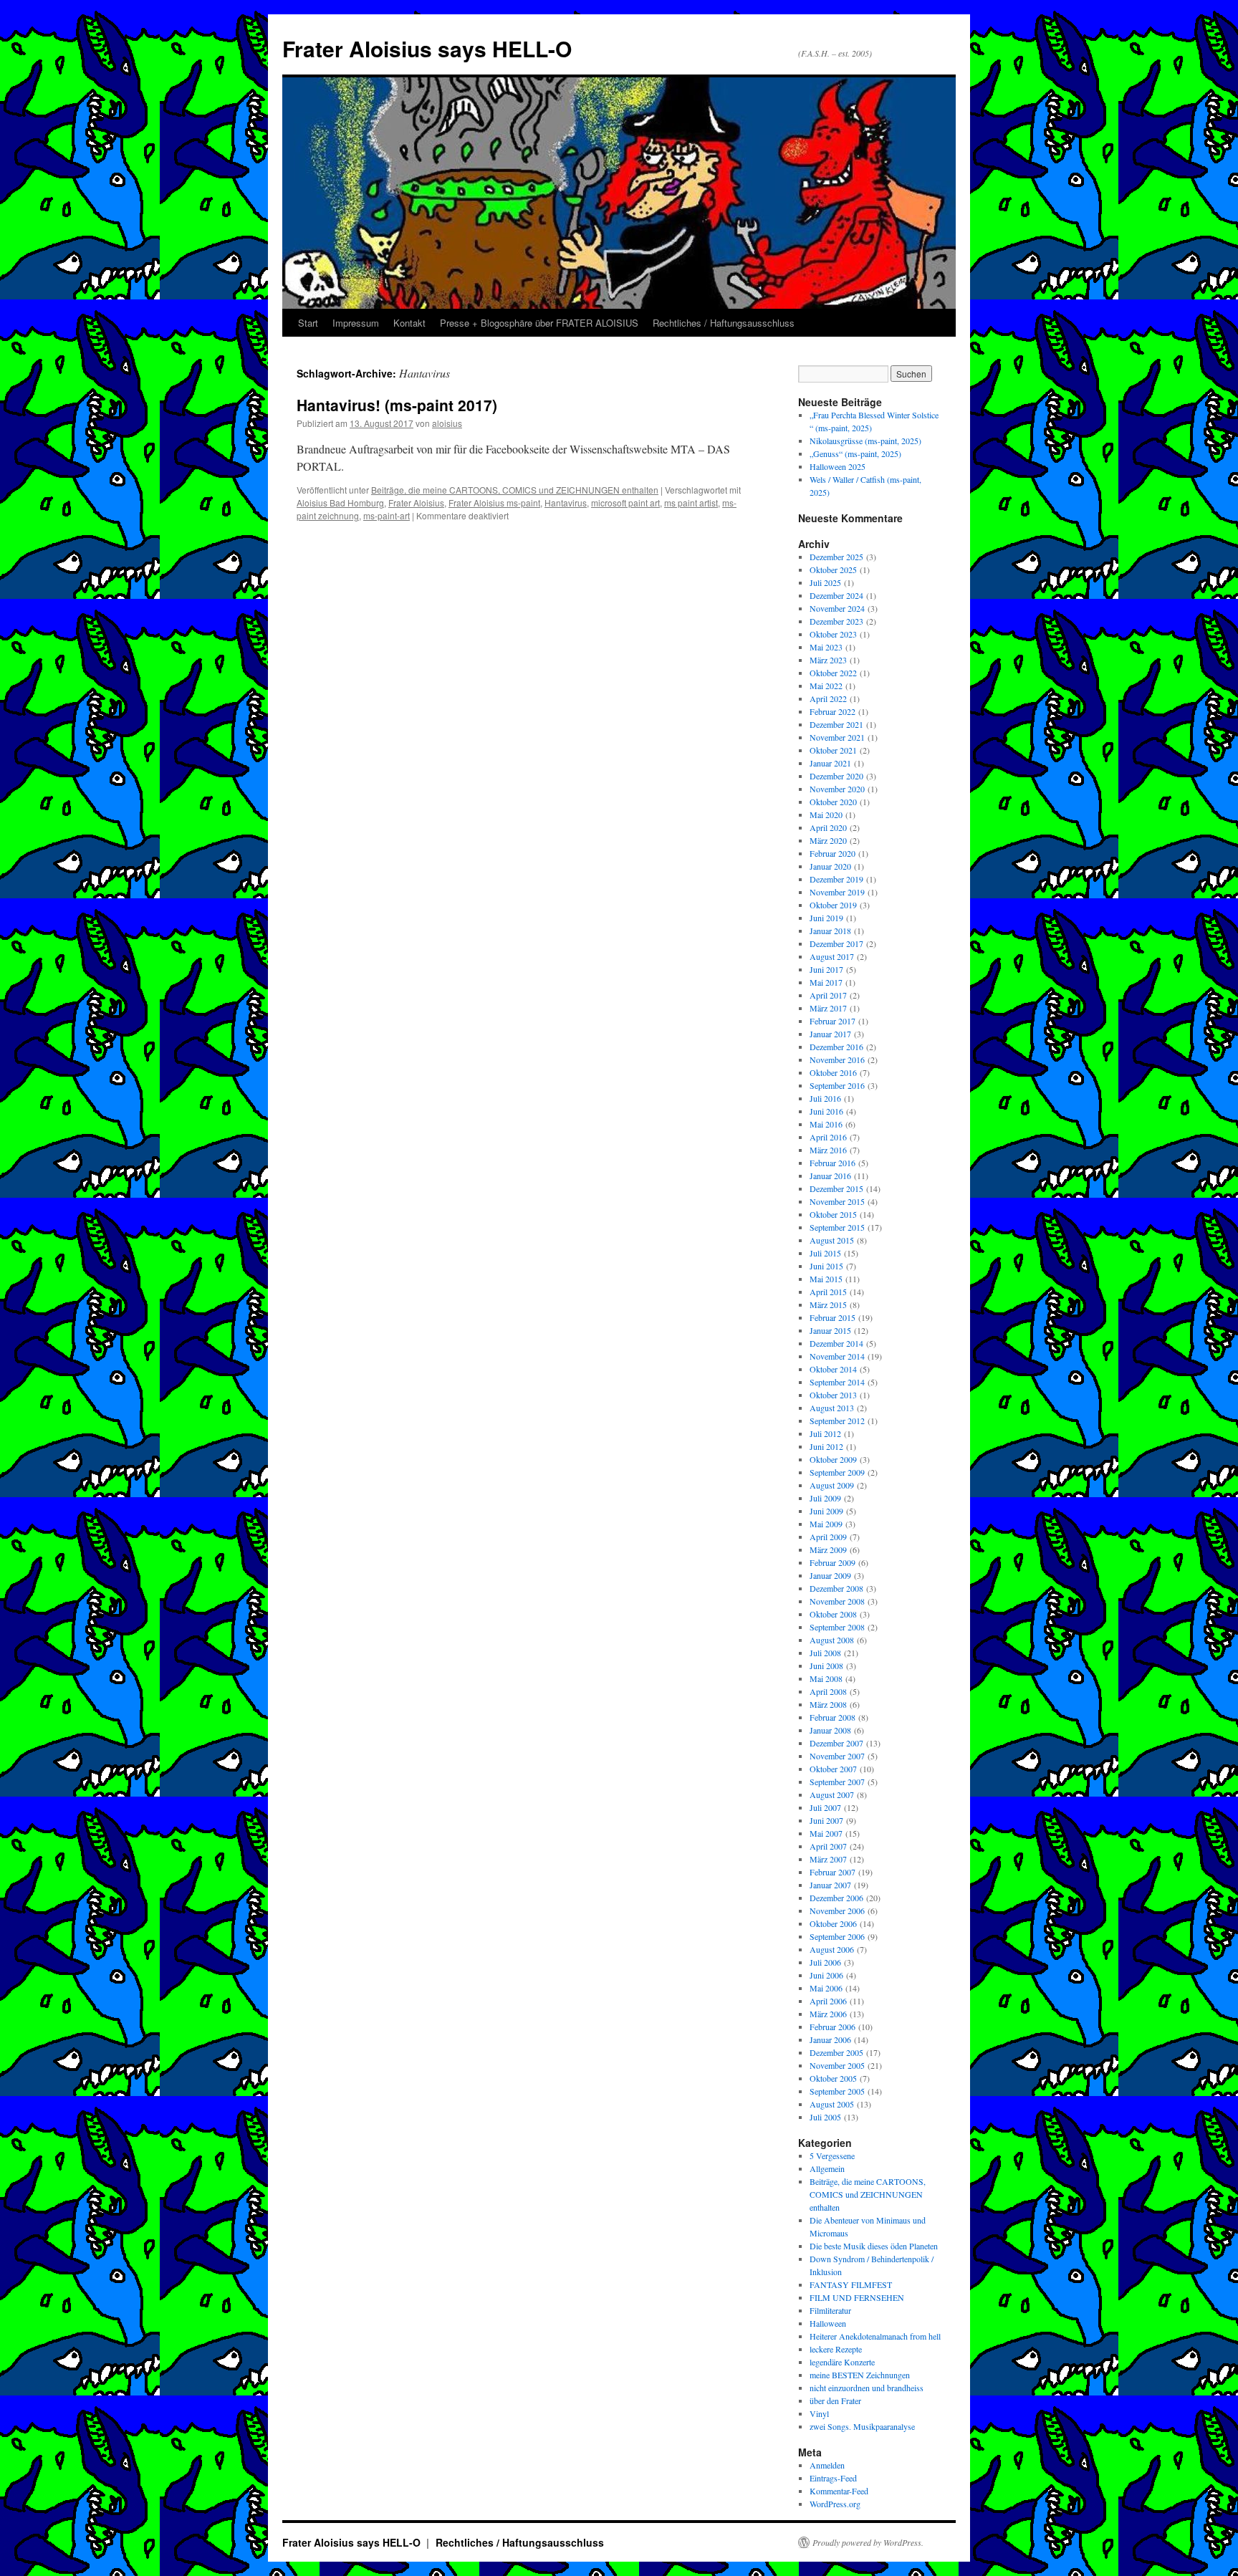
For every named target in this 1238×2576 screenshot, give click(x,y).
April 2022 (828, 698)
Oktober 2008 (833, 1614)
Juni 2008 (826, 1666)
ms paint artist (691, 503)
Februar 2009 (832, 1562)
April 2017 (828, 995)
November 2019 (837, 892)
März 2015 (828, 1304)
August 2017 (832, 956)
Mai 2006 (826, 1988)
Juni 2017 (826, 969)
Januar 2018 (830, 931)
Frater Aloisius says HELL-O (427, 48)
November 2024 (837, 608)
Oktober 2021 (833, 750)
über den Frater (835, 2400)
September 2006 (837, 1936)
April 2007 (828, 1846)
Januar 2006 (830, 2039)
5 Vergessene (832, 2156)
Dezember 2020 (836, 776)
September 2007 (837, 1782)
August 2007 (832, 1794)
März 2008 (828, 1704)
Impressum (356, 323)
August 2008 (832, 1640)
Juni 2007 (826, 1820)
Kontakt (409, 323)
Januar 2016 (830, 1176)
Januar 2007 (830, 1885)
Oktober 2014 (833, 1369)
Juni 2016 (826, 1111)
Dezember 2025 (836, 557)
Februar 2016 (832, 1163)
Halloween (828, 2323)
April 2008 (828, 1691)
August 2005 (832, 2104)
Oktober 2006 (833, 1923)
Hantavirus (566, 503)
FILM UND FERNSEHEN (857, 2297)
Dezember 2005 (836, 2052)
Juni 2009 (826, 1511)
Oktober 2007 (833, 1769)
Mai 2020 (826, 814)
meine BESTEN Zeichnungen (860, 2375)
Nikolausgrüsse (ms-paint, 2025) (865, 441)
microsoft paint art (625, 503)
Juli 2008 (825, 1653)
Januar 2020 (830, 866)
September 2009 (837, 1472)
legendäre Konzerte (842, 2362)
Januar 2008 (830, 1730)
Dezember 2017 (836, 943)
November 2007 (837, 1756)
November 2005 (837, 2065)
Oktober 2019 (833, 905)
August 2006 (832, 1949)
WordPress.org (835, 2504)
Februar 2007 (832, 1872)
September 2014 (837, 1382)
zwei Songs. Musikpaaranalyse (862, 2426)
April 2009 (828, 1537)
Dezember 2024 (836, 595)
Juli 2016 (825, 1098)
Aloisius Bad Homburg (340, 503)
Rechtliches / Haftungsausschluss (724, 323)
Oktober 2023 (833, 634)
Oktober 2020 (833, 802)
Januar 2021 (830, 763)
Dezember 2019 (836, 879)
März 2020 (828, 840)
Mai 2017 (826, 982)
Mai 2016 (826, 1124)
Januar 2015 (830, 1330)
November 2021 (837, 737)
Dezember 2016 (836, 1047)
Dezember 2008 (836, 1588)
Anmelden (827, 2465)
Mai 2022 (826, 686)
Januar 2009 (830, 1575)
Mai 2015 (826, 1279)
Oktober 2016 (833, 1072)
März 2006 (828, 2014)
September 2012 (837, 1421)
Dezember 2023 (836, 621)
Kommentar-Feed (839, 2491)
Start (308, 323)
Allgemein (827, 2168)
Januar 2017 (830, 1034)
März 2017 (828, 1008)
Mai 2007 (826, 1833)
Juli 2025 (825, 582)
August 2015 (832, 1240)
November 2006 (837, 1911)
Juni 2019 (826, 918)
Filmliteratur (830, 2310)
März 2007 (828, 1859)
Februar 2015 (832, 1317)
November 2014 (837, 1356)
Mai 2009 (826, 1524)
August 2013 (832, 1408)
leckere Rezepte (836, 2349)
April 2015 (828, 1292)
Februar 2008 (832, 1717)
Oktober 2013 (833, 1395)
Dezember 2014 (836, 1343)
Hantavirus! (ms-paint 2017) (397, 405)
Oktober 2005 (833, 2078)
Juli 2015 (825, 1253)
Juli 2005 (825, 2117)
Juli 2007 (825, 1807)
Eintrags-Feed (833, 2478)
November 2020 (837, 789)
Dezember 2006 (836, 1898)
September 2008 (837, 1627)
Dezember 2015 (836, 1188)
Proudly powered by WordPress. (868, 2542)
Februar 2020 (832, 853)
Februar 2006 (832, 2027)
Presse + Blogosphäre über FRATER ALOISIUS (539, 323)
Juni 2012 (826, 1446)
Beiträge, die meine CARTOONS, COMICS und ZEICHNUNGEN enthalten (515, 490)
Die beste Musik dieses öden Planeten (874, 2246)
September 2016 (837, 1085)
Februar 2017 (832, 1021)
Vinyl (819, 2413)
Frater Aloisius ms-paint (494, 503)
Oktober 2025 (833, 569)
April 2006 (828, 2001)
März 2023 (828, 660)
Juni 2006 (826, 1975)
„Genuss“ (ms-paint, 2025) (855, 453)
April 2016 (828, 1137)
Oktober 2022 (833, 673)
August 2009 (832, 1485)
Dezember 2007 (836, 1743)
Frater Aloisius (416, 503)
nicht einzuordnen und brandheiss (867, 2388)
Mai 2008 (826, 1678)
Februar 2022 (832, 711)
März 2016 (828, 1150)
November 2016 (837, 1059)
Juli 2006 (825, 1962)
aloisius (447, 423)
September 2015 (837, 1227)
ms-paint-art (387, 515)
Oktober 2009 (833, 1459)
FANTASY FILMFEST (851, 2284)
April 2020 (828, 827)
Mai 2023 (826, 647)
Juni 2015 (826, 1266)
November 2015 (837, 1201)
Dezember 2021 (836, 724)
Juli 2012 (825, 1433)
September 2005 (837, 2091)
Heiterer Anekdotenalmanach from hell (875, 2336)
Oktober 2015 (833, 1214)
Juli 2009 (825, 1498)
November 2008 (837, 1601)
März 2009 (828, 1549)
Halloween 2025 (838, 466)
